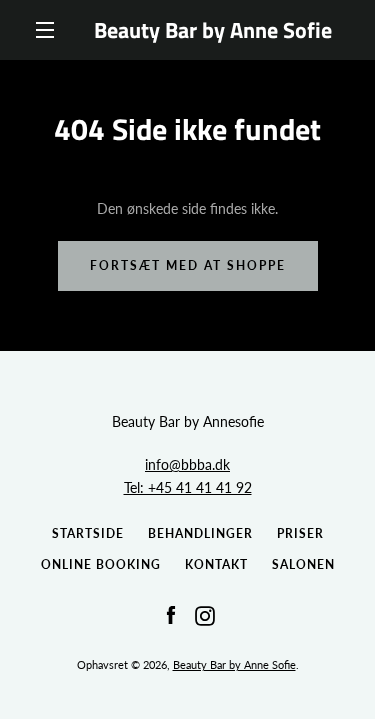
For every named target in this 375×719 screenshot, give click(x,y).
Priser (300, 533)
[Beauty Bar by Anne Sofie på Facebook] (171, 613)
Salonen (303, 564)
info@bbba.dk (187, 464)
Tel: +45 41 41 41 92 (188, 487)
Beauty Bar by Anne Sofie (213, 30)
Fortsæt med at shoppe (188, 265)
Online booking (101, 564)
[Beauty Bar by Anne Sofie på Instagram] (205, 613)
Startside (88, 533)
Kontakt (216, 564)
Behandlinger (200, 533)
